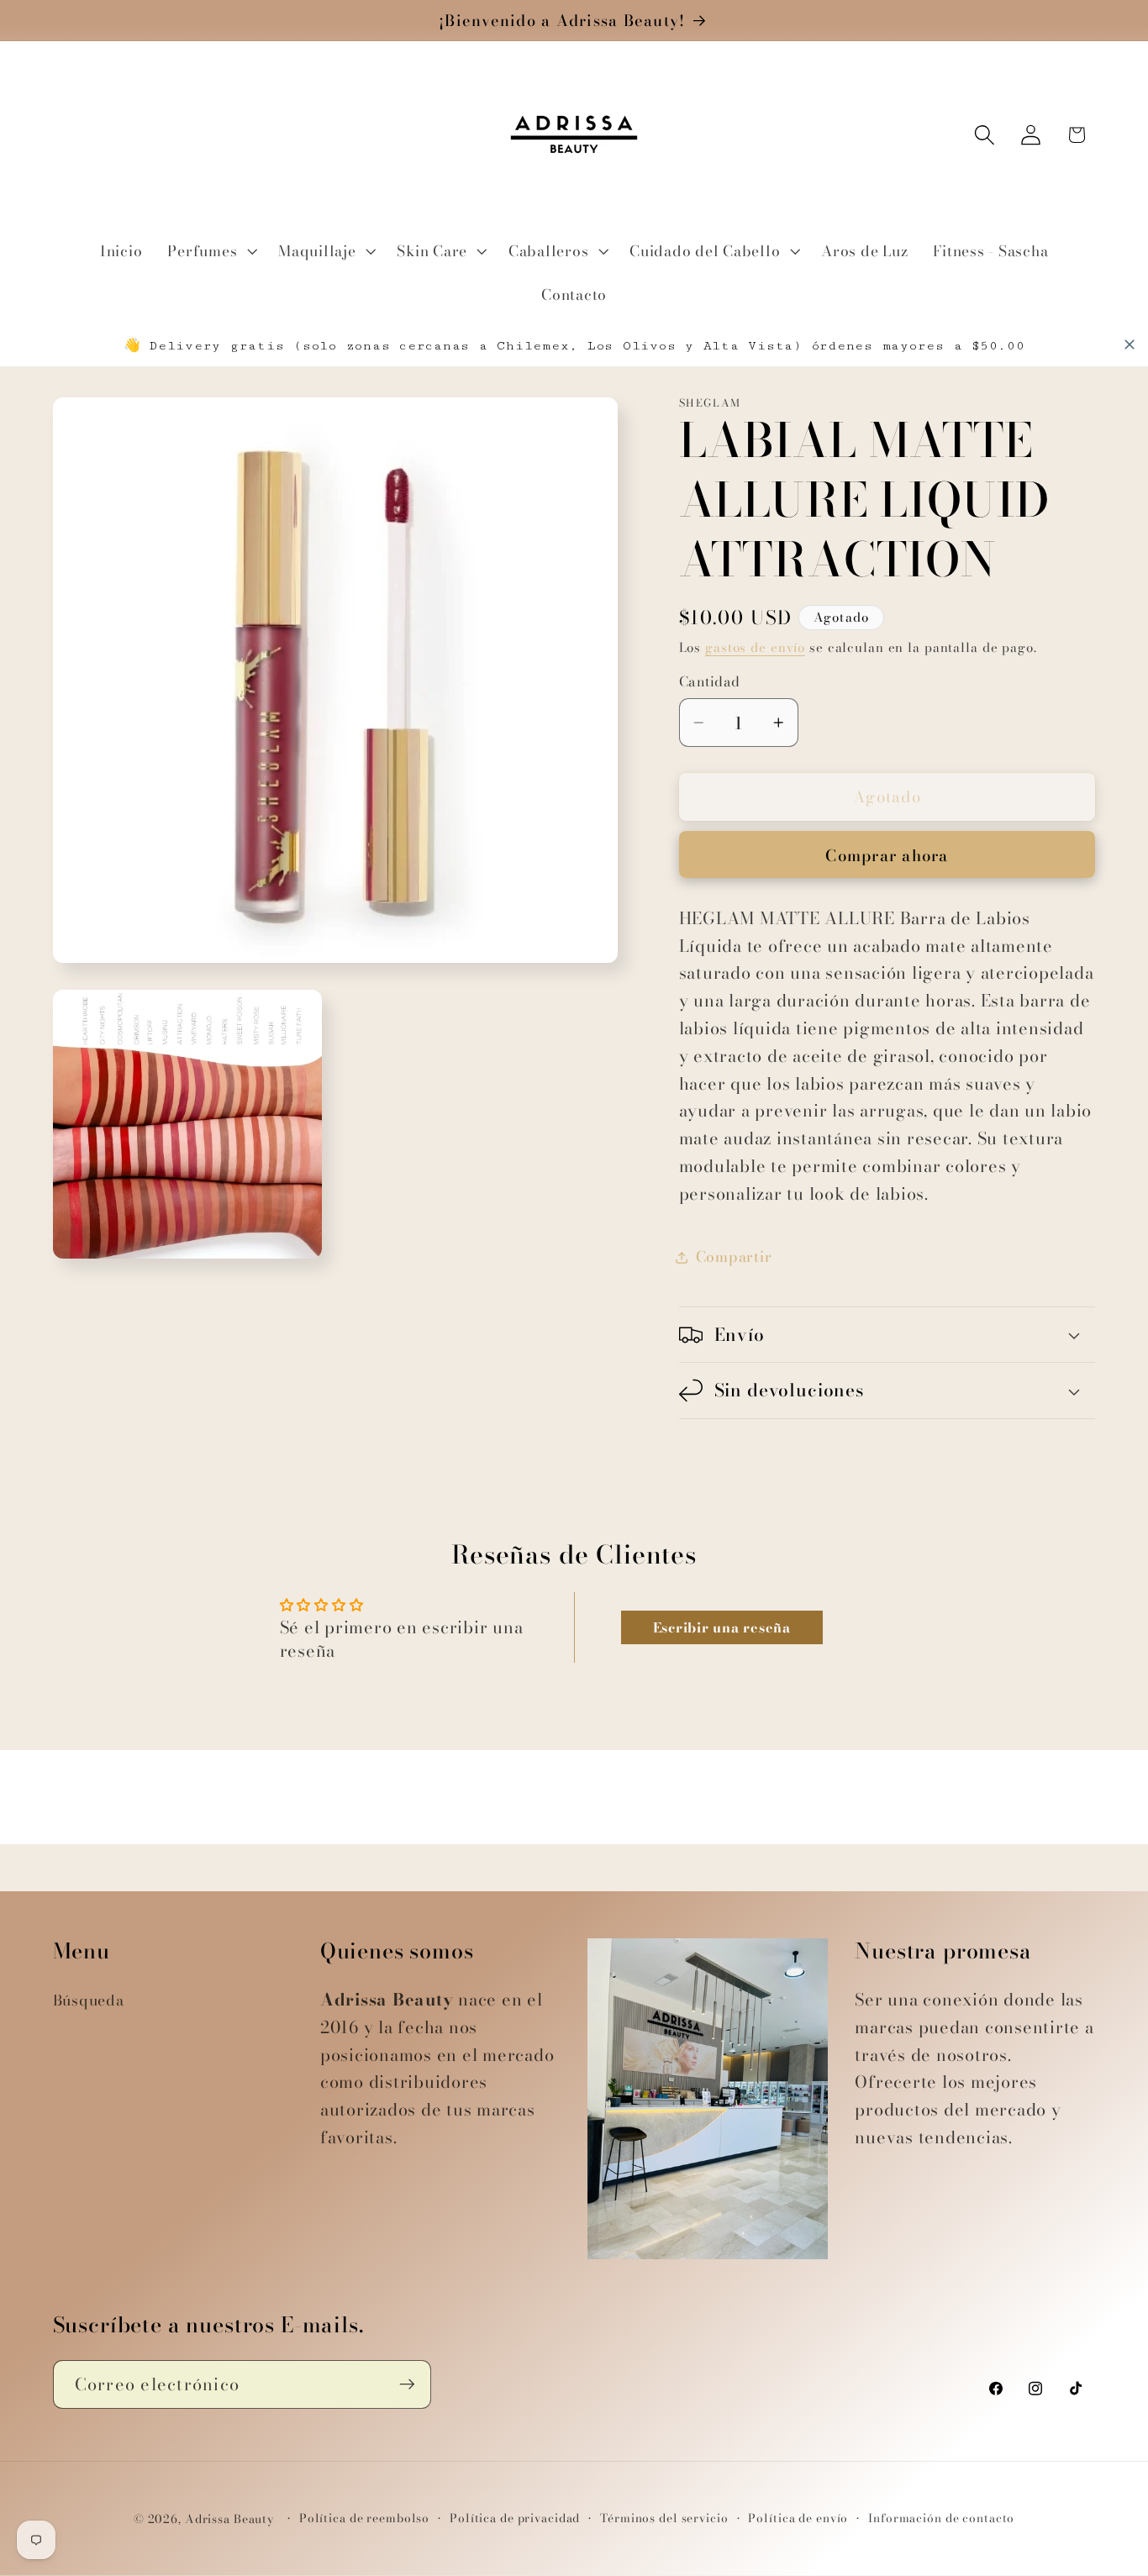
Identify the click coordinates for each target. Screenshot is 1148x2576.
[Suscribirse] (407, 2384)
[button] (210, 251)
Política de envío (798, 2519)
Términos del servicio (664, 2519)
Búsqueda (89, 2000)
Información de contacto (941, 2519)
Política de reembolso (364, 2519)
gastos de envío (755, 647)
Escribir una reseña (722, 1627)
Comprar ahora (887, 856)
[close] (1130, 344)
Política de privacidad (515, 2519)
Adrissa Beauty (230, 2520)
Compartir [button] (734, 1256)
